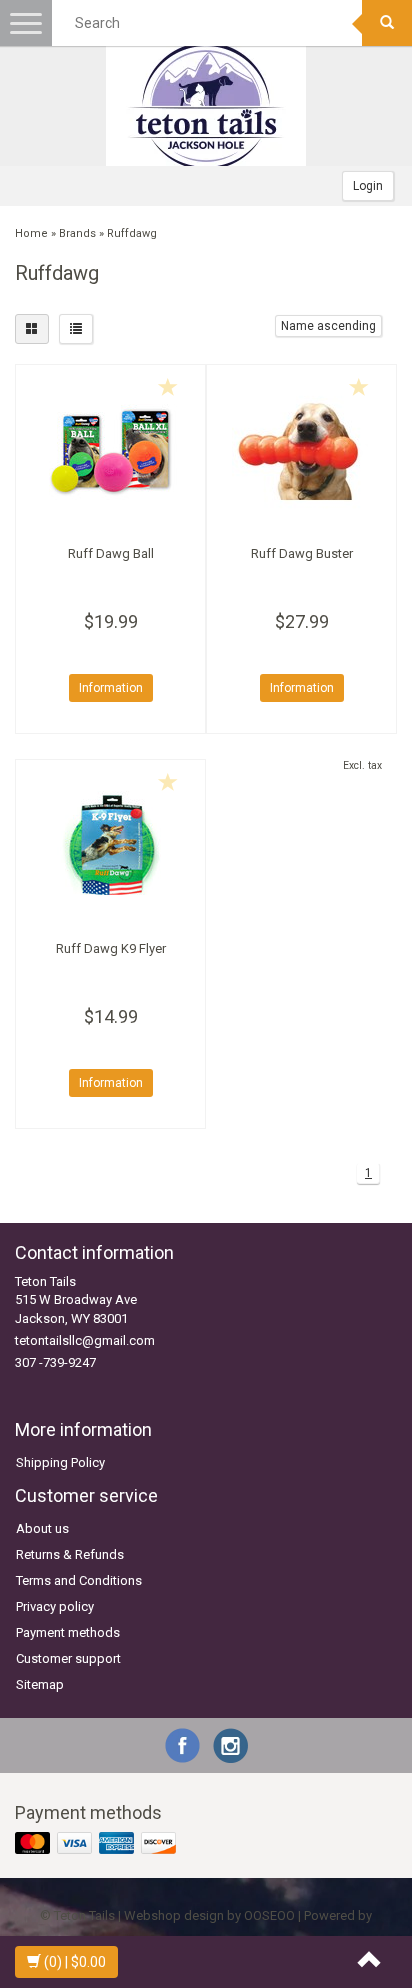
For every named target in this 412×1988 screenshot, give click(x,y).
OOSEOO (269, 1915)
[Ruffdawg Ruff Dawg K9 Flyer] (110, 845)
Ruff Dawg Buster (302, 553)
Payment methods (68, 1632)
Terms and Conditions (79, 1580)
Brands (77, 233)
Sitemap (40, 1684)
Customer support (68, 1658)
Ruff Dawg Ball (111, 553)
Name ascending (328, 326)
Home (31, 233)
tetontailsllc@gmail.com (85, 1340)
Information (111, 688)
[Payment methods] (97, 1844)
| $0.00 (75, 1962)
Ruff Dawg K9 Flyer (111, 948)
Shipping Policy (60, 1462)
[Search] (387, 23)
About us (42, 1528)
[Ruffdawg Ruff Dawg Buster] (301, 450)
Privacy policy (55, 1606)
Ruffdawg (132, 233)
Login (368, 186)
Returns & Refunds (70, 1554)
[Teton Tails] (206, 106)
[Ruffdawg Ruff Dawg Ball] (110, 450)
